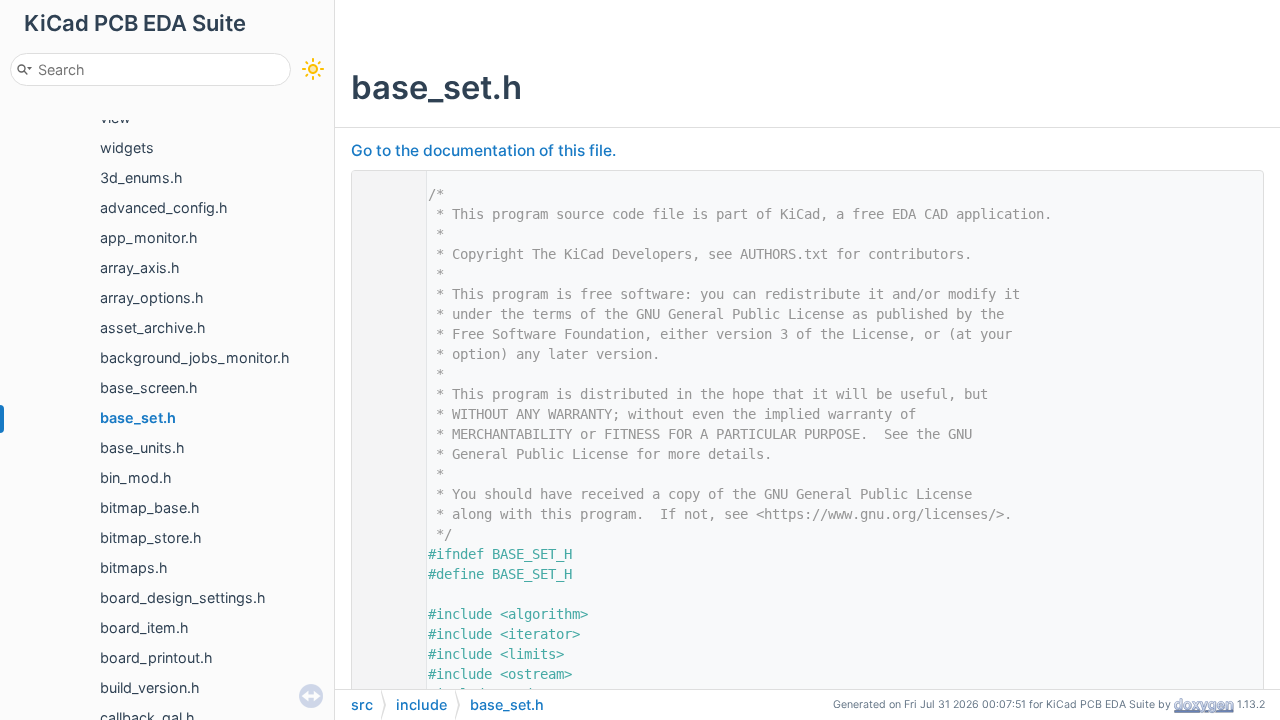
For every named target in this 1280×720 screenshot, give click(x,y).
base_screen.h (149, 387)
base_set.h (138, 417)
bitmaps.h (134, 567)
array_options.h (152, 297)
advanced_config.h (164, 207)
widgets (127, 147)
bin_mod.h (136, 477)
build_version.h (150, 687)
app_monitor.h (149, 237)
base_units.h (142, 447)
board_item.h (144, 627)
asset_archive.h (153, 327)
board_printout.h (156, 657)
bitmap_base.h (150, 507)
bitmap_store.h (151, 537)
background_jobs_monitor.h (195, 357)
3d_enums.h (141, 177)
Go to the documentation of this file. (483, 150)
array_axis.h (140, 267)
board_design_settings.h (183, 597)
